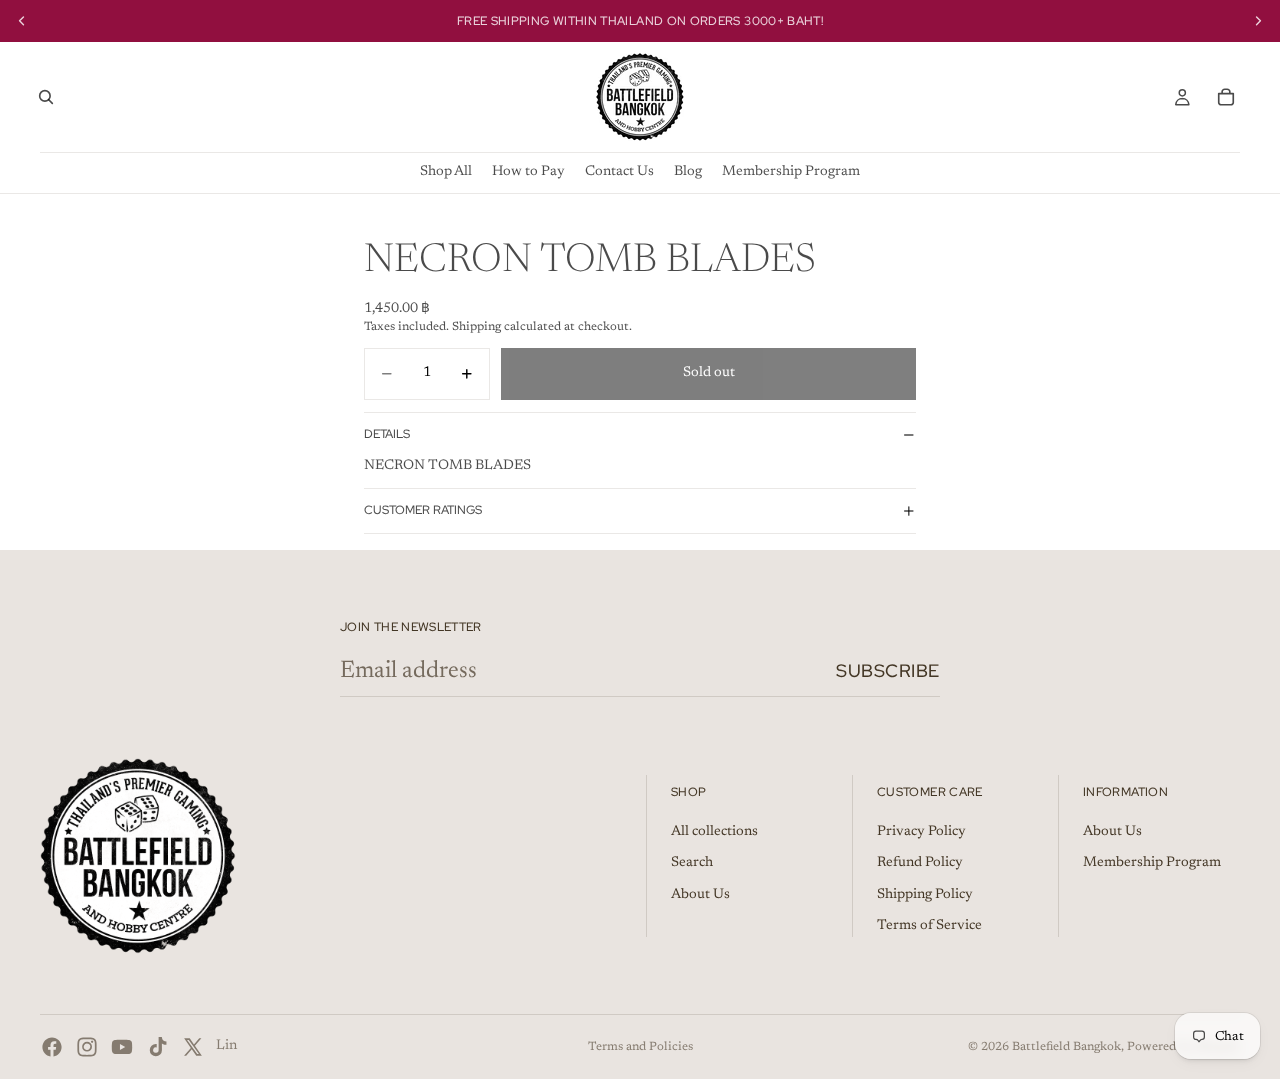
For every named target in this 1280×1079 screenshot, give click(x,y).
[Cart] (1226, 97)
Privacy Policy (921, 832)
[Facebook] (52, 1047)
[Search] (46, 97)
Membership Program (1152, 863)
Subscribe (888, 670)
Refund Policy (920, 863)
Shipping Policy (925, 895)
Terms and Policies (640, 1047)
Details (387, 434)
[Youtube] (122, 1047)
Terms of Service (929, 926)
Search (692, 863)
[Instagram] (87, 1047)
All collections (714, 832)
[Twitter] (193, 1047)
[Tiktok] (158, 1047)
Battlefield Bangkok (1066, 1047)
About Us (700, 895)
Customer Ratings (423, 510)
